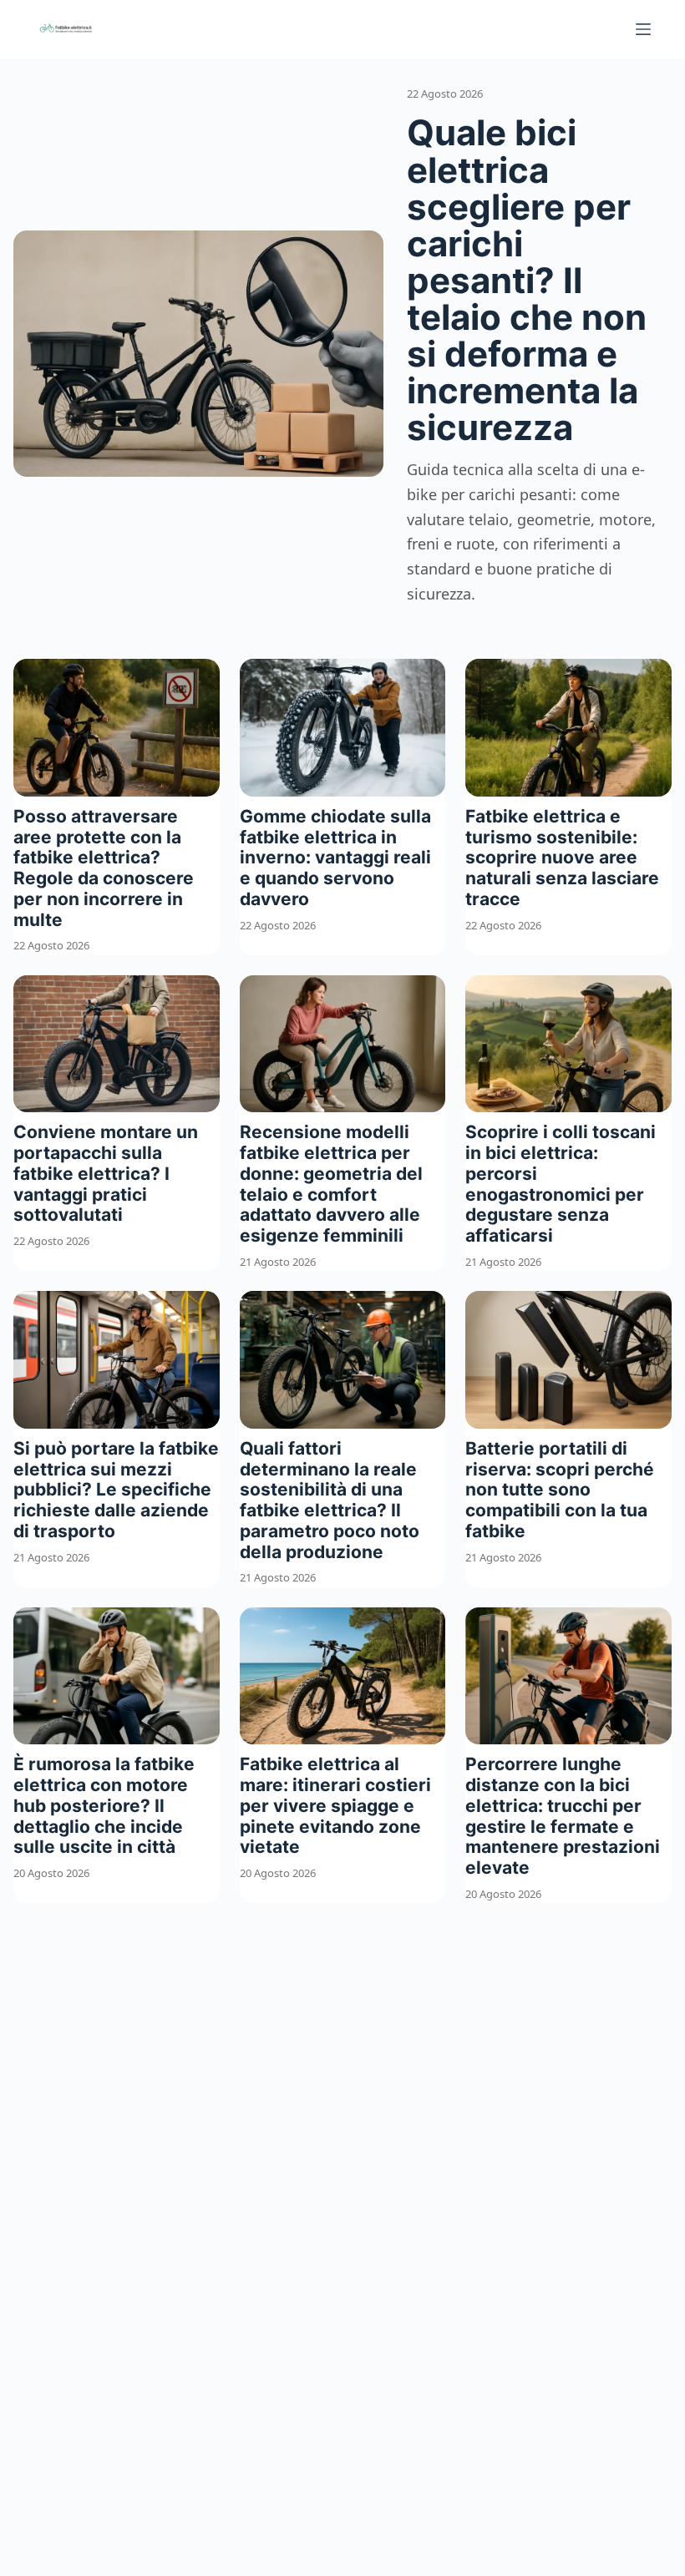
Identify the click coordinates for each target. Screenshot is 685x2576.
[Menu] (643, 29)
